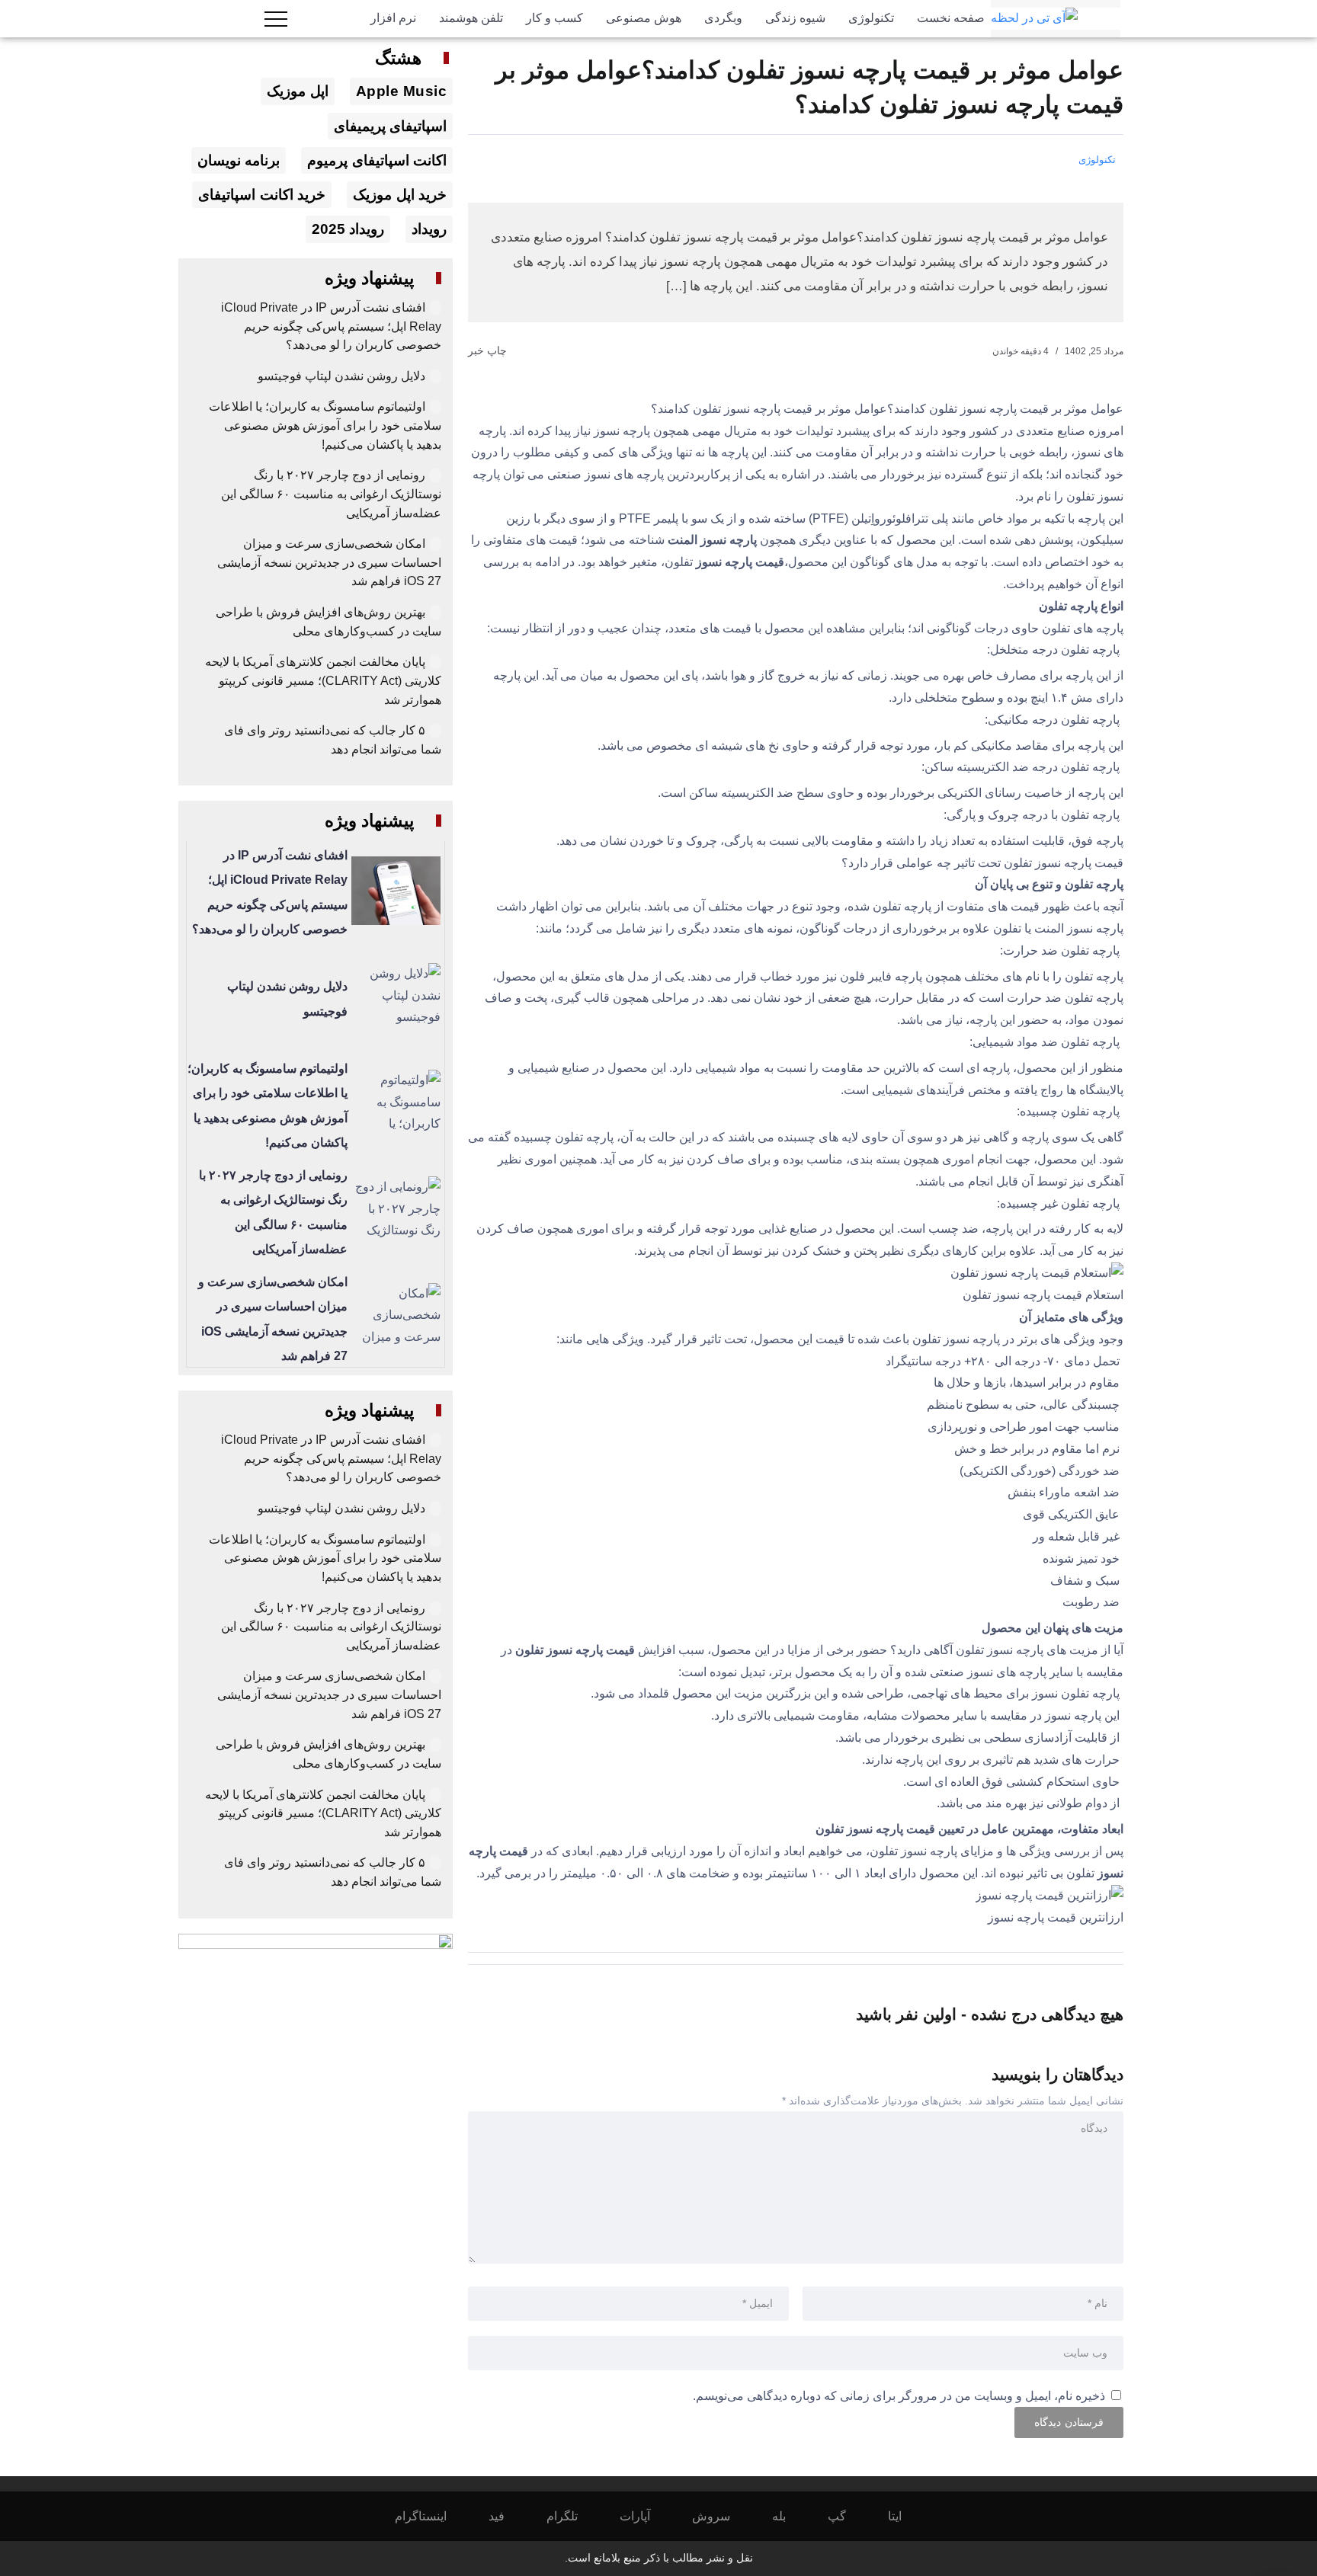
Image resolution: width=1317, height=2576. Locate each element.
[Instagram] (431, 2516)
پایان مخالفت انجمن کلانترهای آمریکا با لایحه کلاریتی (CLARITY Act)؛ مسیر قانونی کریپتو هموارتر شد (323, 680)
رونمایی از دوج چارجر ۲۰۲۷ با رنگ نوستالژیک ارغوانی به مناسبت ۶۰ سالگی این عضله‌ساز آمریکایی (331, 494)
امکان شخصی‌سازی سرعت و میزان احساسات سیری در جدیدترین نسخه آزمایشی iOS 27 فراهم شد (329, 562)
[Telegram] (572, 2516)
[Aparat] (645, 2516)
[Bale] (789, 2516)
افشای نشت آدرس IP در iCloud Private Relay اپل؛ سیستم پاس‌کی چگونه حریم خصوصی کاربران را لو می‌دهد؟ (331, 326)
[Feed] (507, 2516)
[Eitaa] (905, 2516)
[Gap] (847, 2516)
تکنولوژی (1097, 160)
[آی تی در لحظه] (1034, 18)
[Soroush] (721, 2516)
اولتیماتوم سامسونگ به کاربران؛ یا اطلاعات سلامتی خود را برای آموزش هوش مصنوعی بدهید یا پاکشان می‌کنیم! (325, 425)
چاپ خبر (489, 350)
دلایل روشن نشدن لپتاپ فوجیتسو (341, 376)
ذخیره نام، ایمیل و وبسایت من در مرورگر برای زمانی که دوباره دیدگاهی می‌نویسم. (899, 2396)
